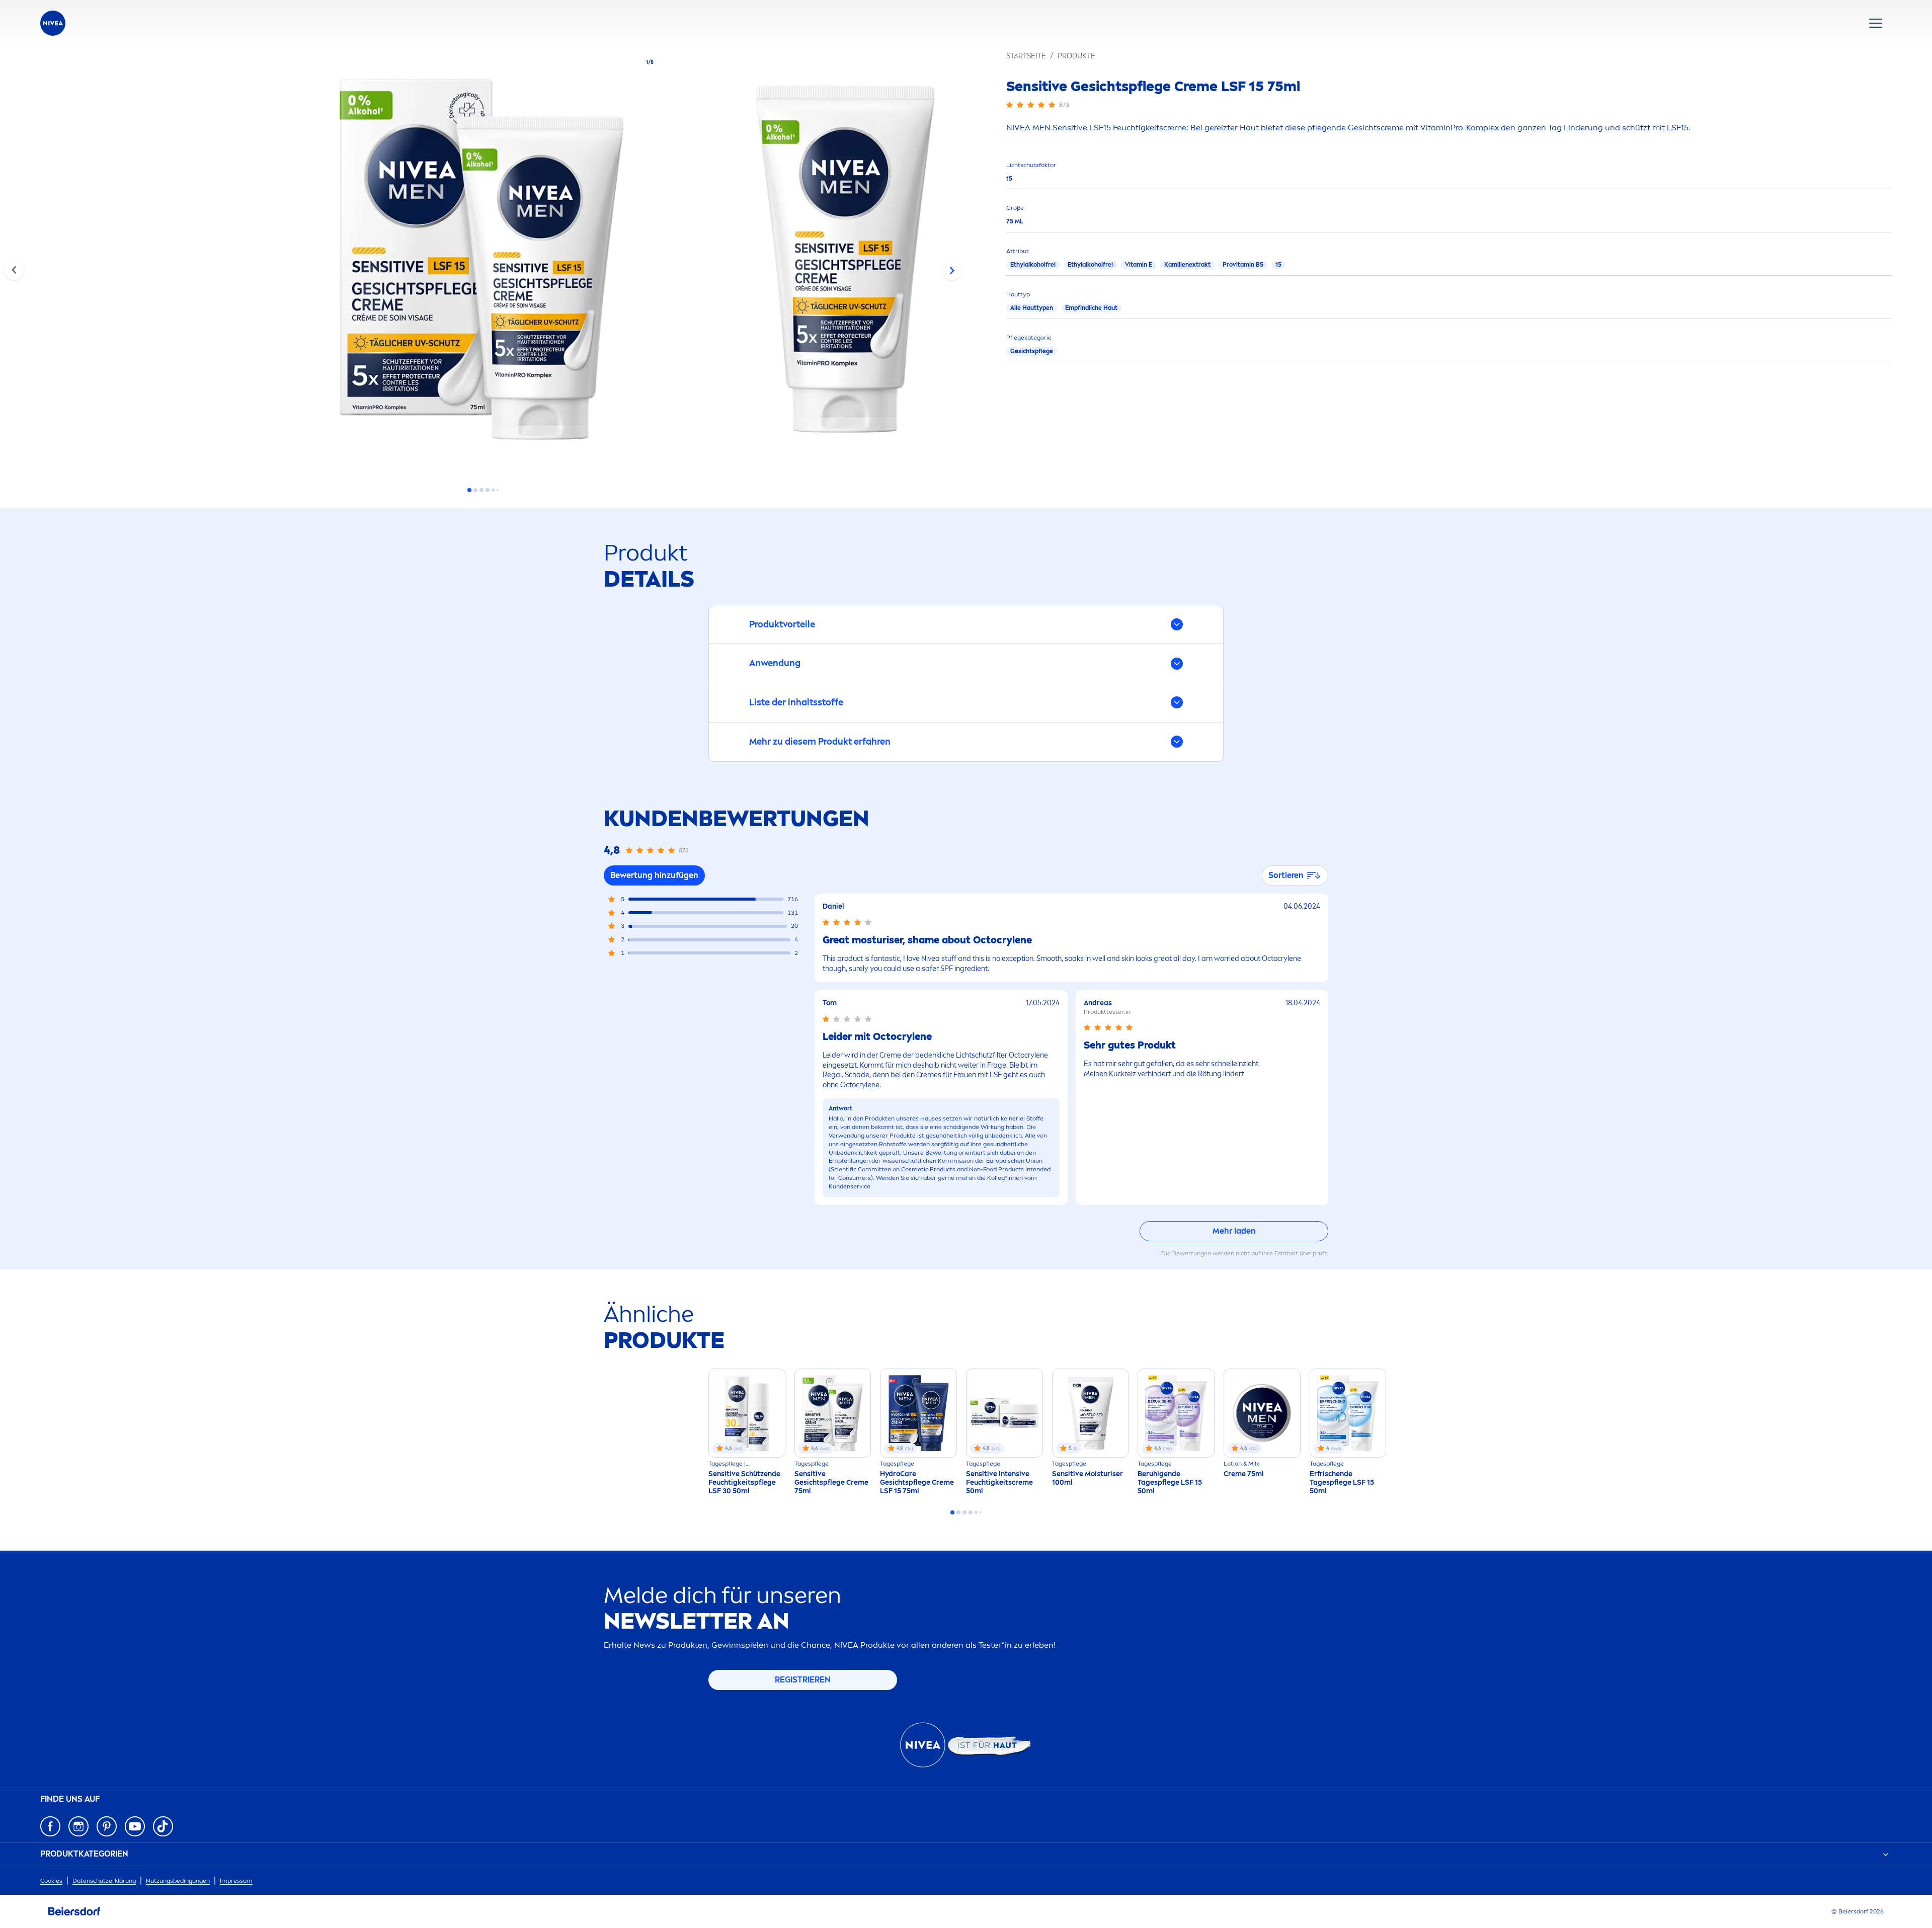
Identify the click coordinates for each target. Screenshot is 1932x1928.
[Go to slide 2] (475, 490)
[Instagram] (78, 1826)
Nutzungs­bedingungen (178, 1881)
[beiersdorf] (74, 1911)
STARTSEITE (1026, 56)
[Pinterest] (107, 1826)
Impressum (236, 1881)
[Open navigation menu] (1876, 23)
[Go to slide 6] (498, 490)
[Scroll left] (14, 270)
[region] (483, 262)
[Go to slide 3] (481, 490)
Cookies (51, 1881)
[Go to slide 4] (488, 490)
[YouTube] (135, 1826)
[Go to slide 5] (493, 490)
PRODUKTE (1076, 56)
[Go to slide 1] (469, 490)
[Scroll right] (952, 270)
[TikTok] (163, 1826)
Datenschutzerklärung (104, 1881)
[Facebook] (50, 1826)
